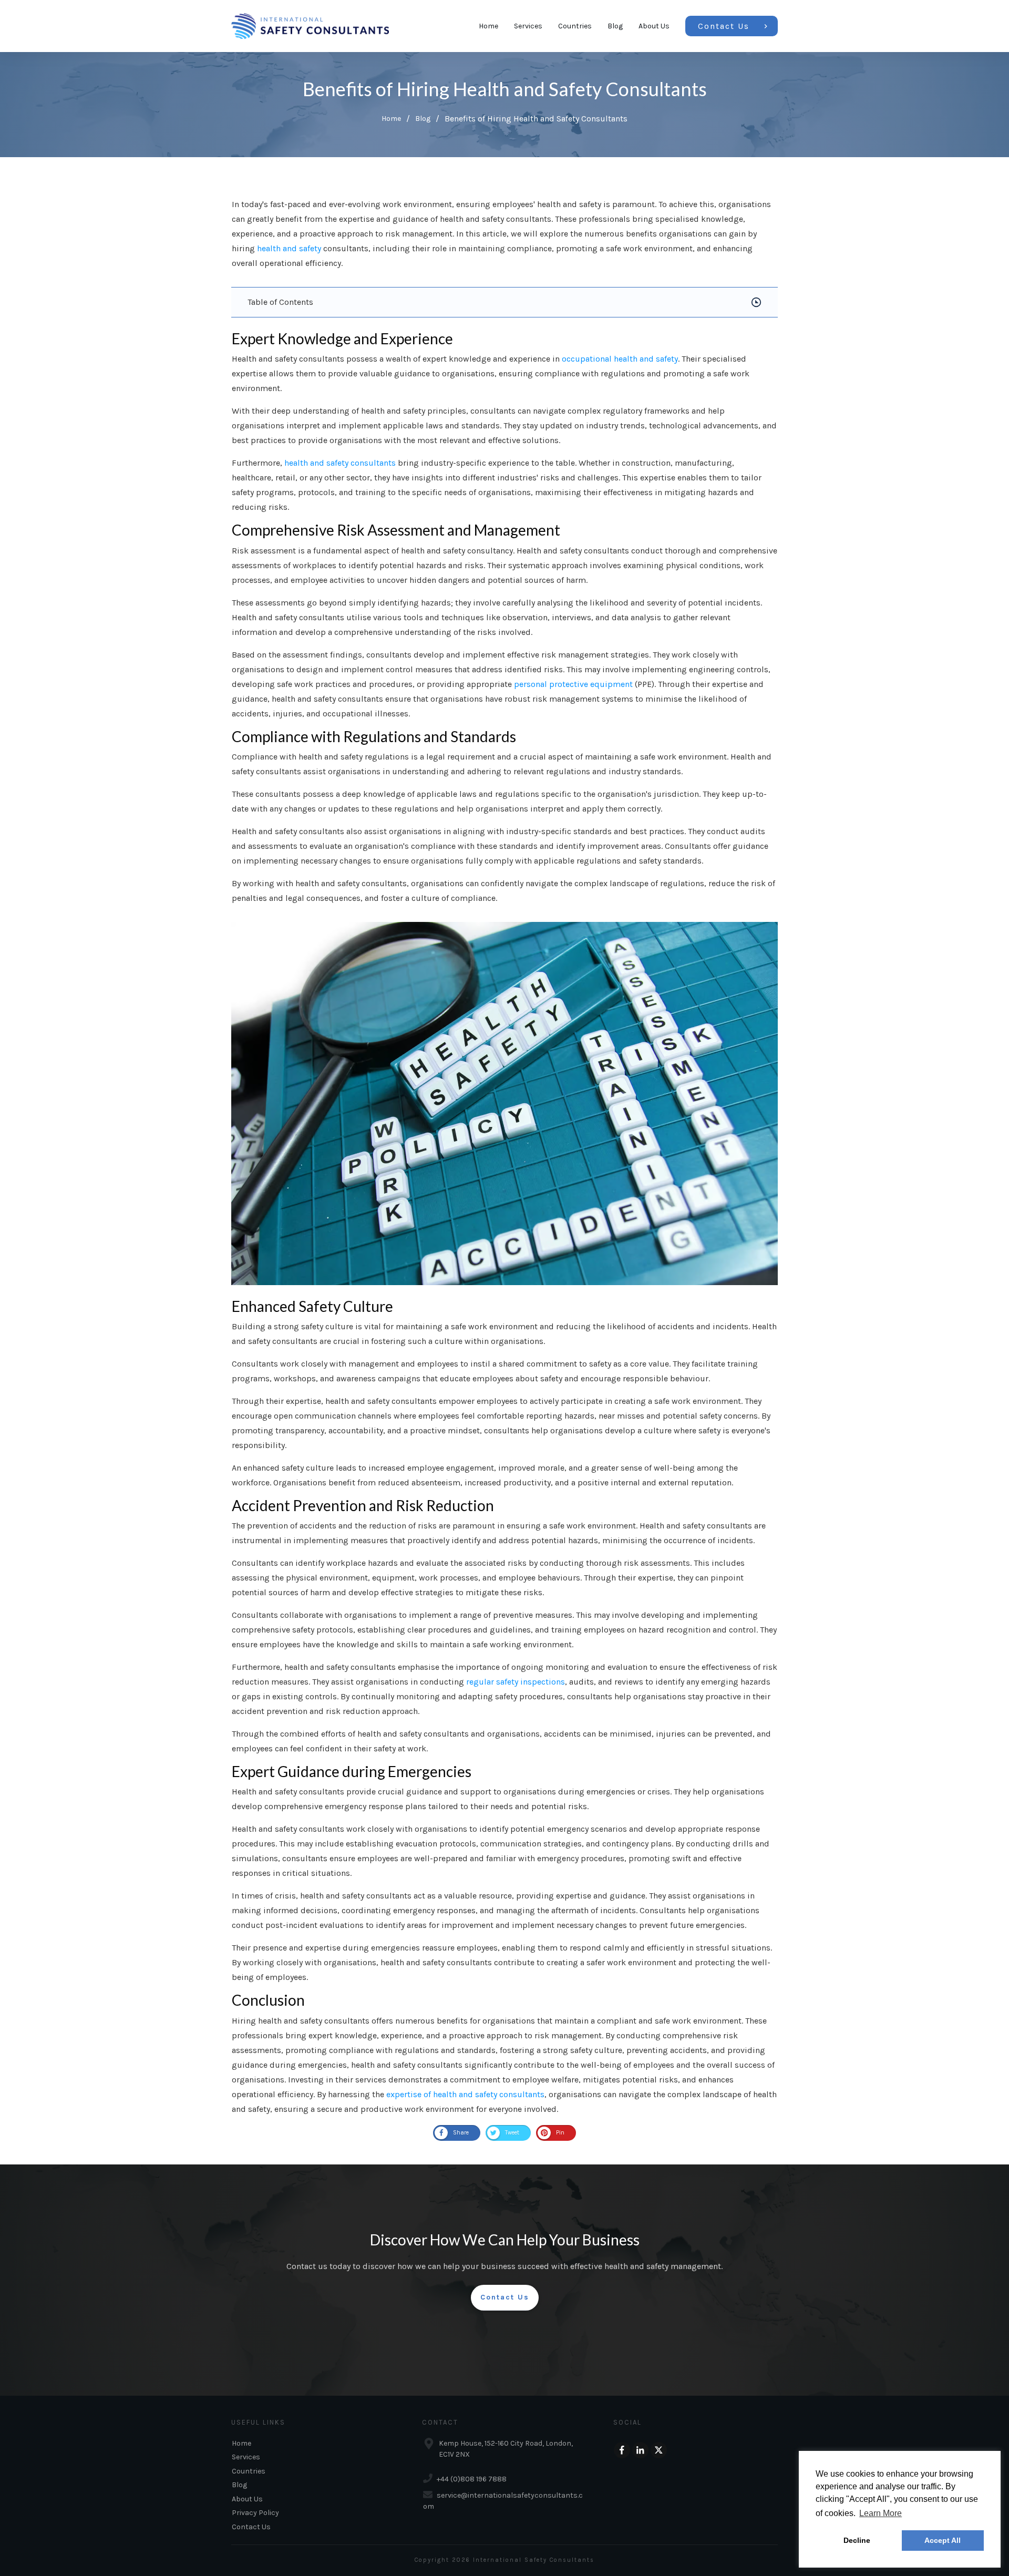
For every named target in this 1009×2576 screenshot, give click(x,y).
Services (246, 2457)
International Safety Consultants (534, 2560)
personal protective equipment (573, 684)
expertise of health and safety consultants (465, 2094)
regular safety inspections (516, 1682)
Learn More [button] (881, 2513)
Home (241, 2443)
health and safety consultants (340, 463)
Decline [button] (857, 2540)
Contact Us (251, 2527)
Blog (239, 2485)
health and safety (289, 248)
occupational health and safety (620, 359)
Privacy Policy (255, 2513)
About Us (247, 2499)
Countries (249, 2471)
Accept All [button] (943, 2540)
